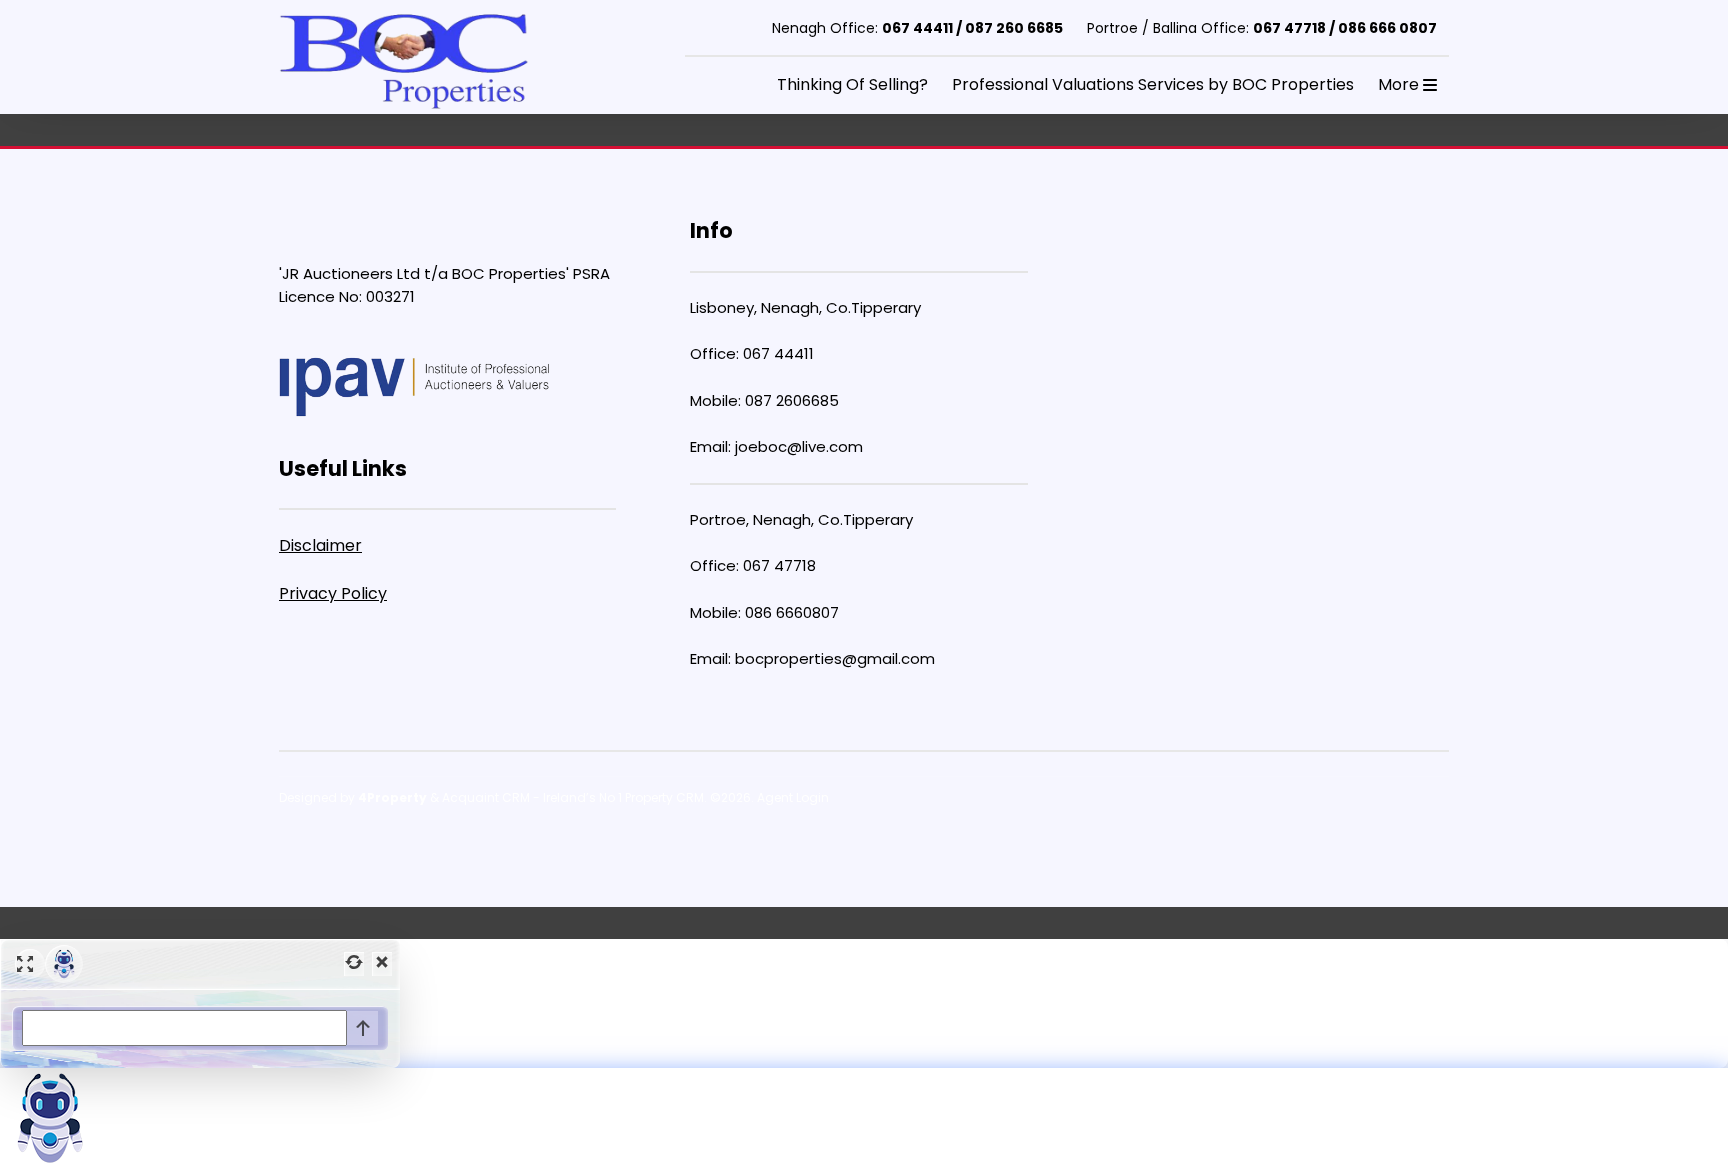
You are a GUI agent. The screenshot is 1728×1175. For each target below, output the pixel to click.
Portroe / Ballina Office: (1262, 28)
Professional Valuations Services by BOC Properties (1153, 84)
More (1400, 84)
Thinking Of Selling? (852, 84)
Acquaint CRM (486, 797)
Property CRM (664, 797)
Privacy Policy (333, 593)
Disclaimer (320, 545)
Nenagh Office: (917, 28)
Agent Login (793, 797)
